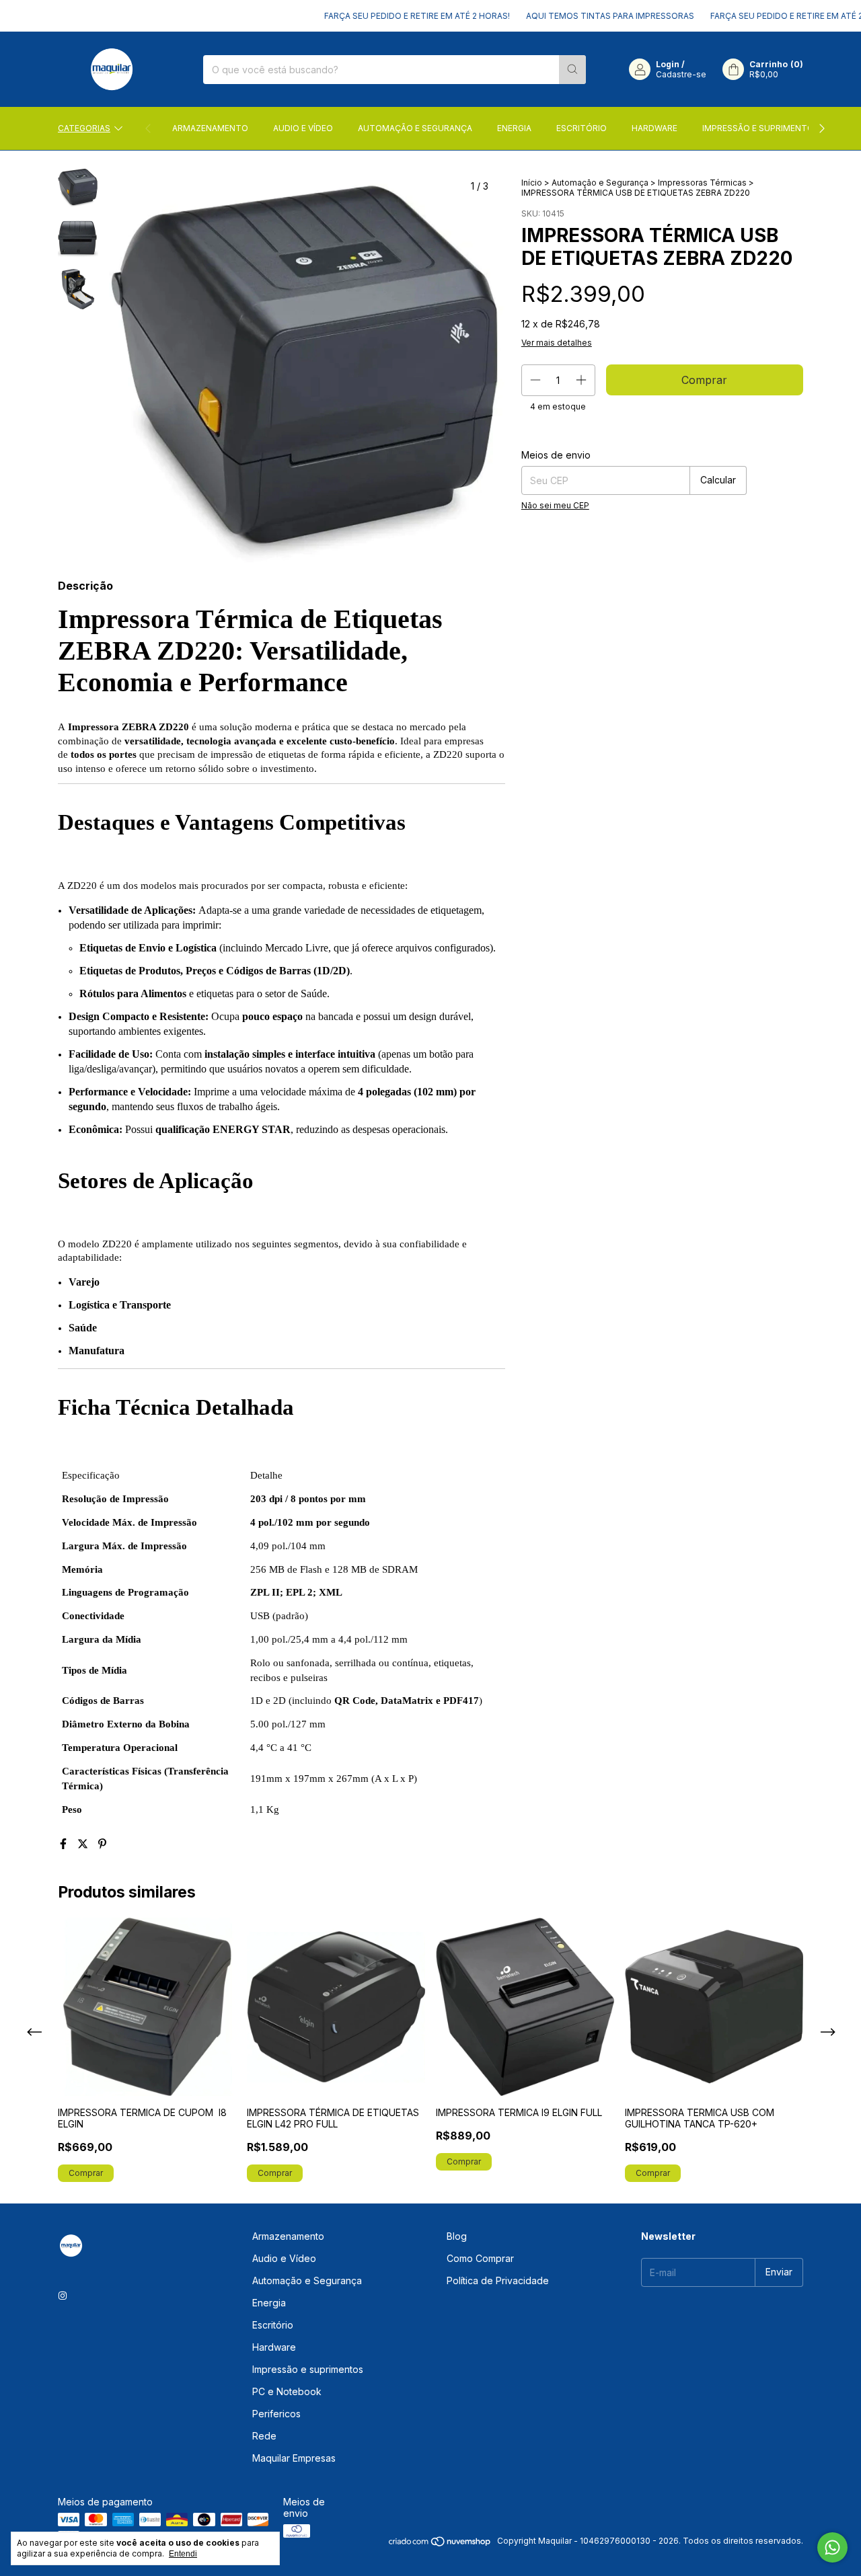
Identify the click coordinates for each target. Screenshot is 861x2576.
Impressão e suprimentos (761, 128)
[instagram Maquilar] (63, 2295)
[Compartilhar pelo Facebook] (65, 1844)
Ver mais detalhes (557, 343)
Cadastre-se (681, 74)
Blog (457, 2236)
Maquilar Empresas (294, 2458)
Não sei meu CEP (555, 505)
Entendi (183, 2554)
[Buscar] (572, 70)
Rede (264, 2436)
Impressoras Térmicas (702, 183)
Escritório (582, 128)
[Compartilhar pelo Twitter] (84, 1844)
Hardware (654, 128)
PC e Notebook (287, 2391)
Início (532, 183)
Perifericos (276, 2414)
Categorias (84, 128)
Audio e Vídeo (303, 128)
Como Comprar (480, 2258)
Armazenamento (210, 128)
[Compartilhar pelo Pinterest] (102, 1844)
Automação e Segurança (415, 128)
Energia (514, 128)
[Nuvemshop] (440, 2544)
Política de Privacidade (498, 2280)
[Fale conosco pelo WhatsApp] (832, 2547)
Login (668, 64)
